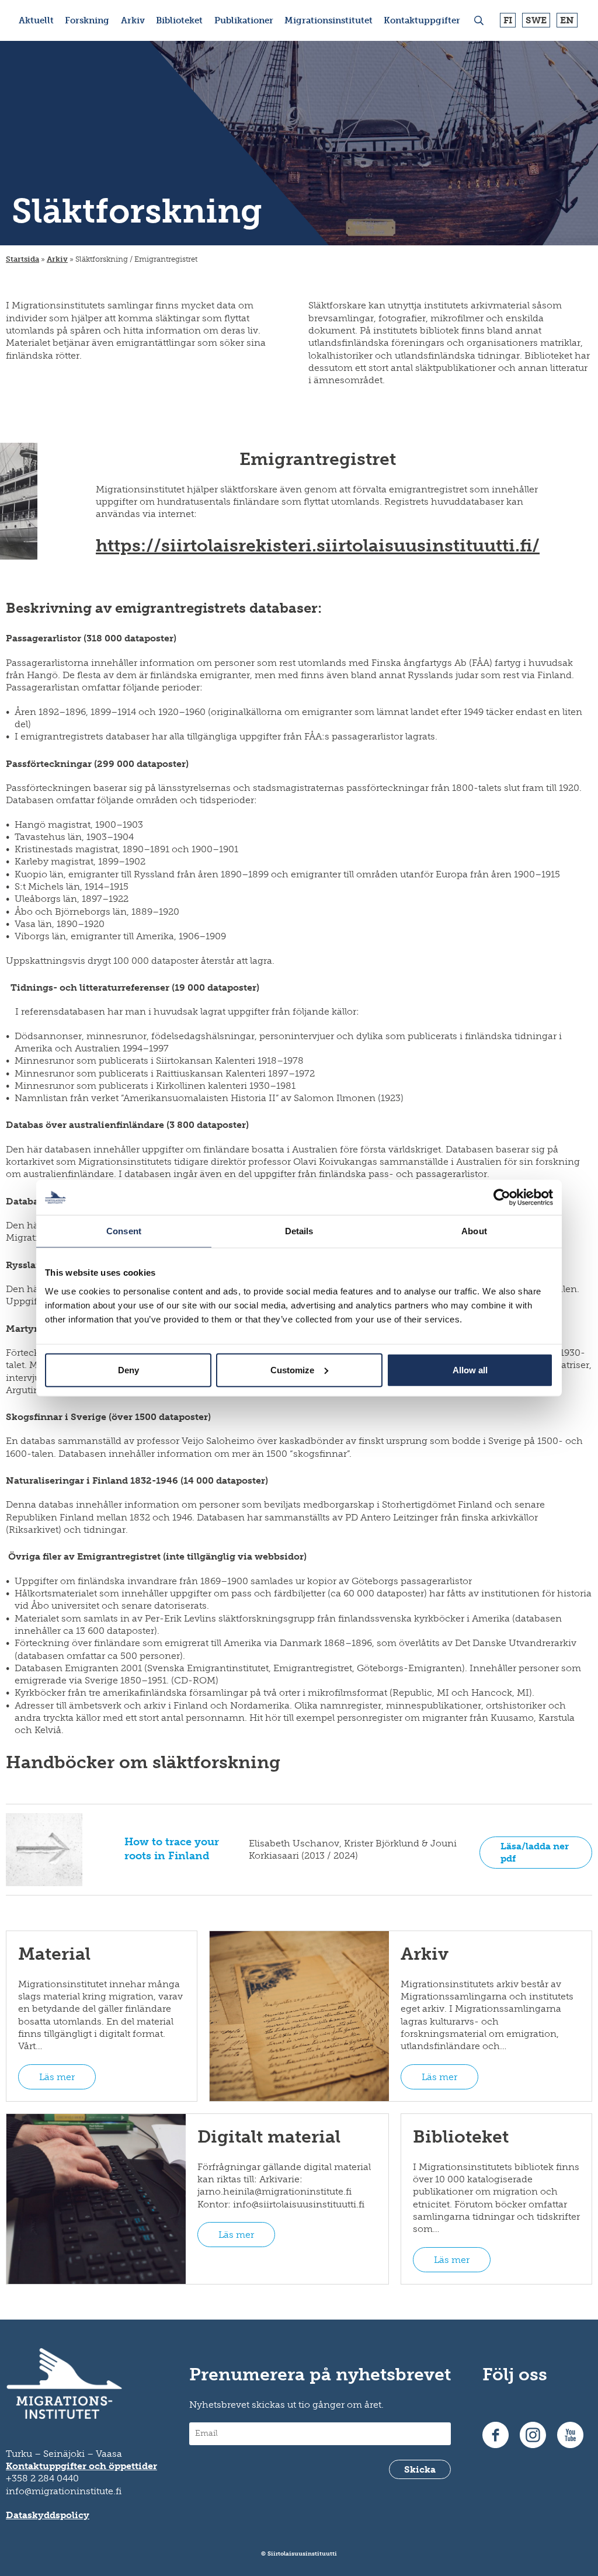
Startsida (22, 259)
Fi (508, 20)
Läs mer (57, 2077)
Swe (536, 20)
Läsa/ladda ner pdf (535, 1852)
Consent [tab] (124, 1231)
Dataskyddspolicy (48, 2515)
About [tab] (474, 1231)
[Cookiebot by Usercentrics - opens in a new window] (502, 1197)
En (567, 20)
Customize (292, 1369)
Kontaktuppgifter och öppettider (81, 2466)
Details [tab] (299, 1231)
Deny (128, 1369)
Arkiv (57, 259)
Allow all (470, 1369)
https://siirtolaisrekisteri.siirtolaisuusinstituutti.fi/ (318, 546)
